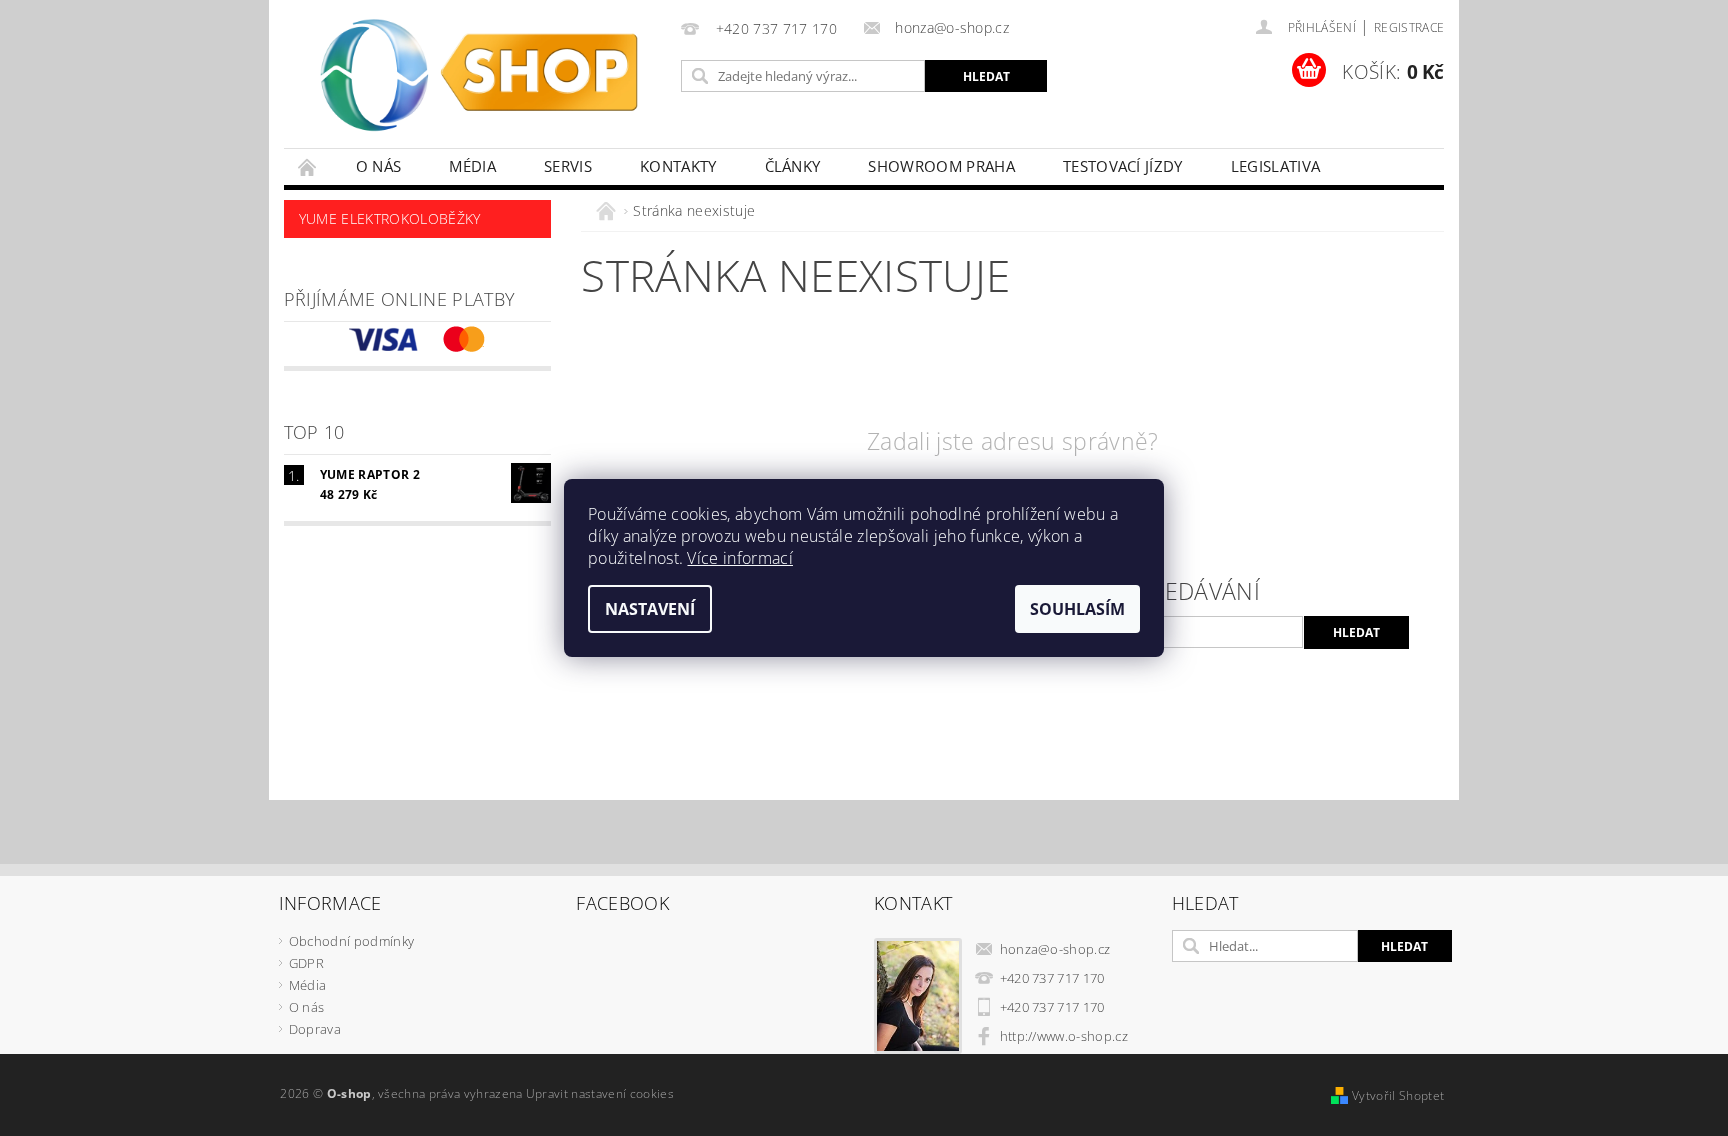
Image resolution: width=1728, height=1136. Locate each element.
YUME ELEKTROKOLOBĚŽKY (390, 218)
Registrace (1409, 27)
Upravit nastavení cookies (600, 1093)
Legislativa (1276, 166)
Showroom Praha (941, 166)
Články (793, 166)
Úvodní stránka (308, 166)
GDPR (306, 963)
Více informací (739, 558)
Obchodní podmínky (351, 941)
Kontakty (678, 166)
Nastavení (650, 609)
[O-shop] (479, 84)
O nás (379, 166)
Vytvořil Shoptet (1398, 1095)
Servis (568, 166)
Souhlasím (1077, 609)
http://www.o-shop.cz (1064, 1036)
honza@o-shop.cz (1055, 949)
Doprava (315, 1029)
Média (472, 166)
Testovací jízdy (1123, 166)
